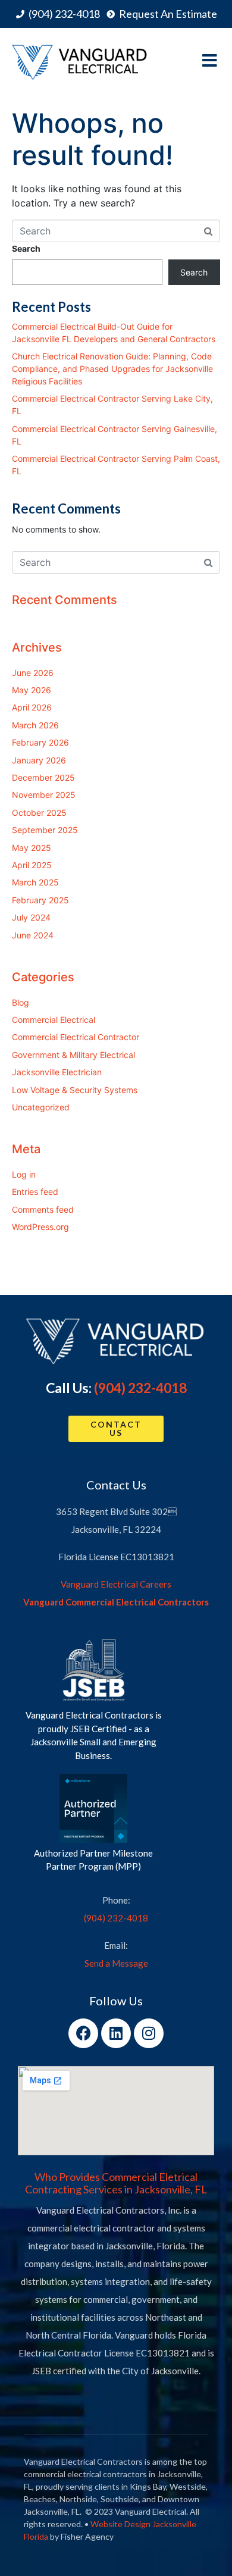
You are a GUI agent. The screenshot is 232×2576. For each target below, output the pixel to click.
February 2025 (40, 900)
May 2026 (32, 690)
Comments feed (43, 1209)
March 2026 (35, 725)
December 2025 (43, 777)
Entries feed (35, 1192)
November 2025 (44, 795)
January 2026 (39, 760)
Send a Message (116, 1963)
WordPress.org (40, 1227)
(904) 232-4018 (140, 1388)
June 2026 (33, 673)
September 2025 (45, 830)
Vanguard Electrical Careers (116, 1584)
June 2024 (33, 935)
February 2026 (40, 742)
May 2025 (32, 848)
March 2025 (35, 882)
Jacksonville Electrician (57, 1072)
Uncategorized (41, 1107)
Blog (21, 1002)
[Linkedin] (116, 2033)
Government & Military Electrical (73, 1055)
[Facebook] (83, 2033)
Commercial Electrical (54, 1020)
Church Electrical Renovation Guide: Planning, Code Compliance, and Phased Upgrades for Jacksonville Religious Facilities (112, 369)
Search (26, 248)
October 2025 (39, 813)
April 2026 (32, 707)
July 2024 (31, 917)
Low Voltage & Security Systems (75, 1090)
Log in (24, 1174)
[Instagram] (149, 2033)
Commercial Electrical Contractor (76, 1037)
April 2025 (32, 865)
